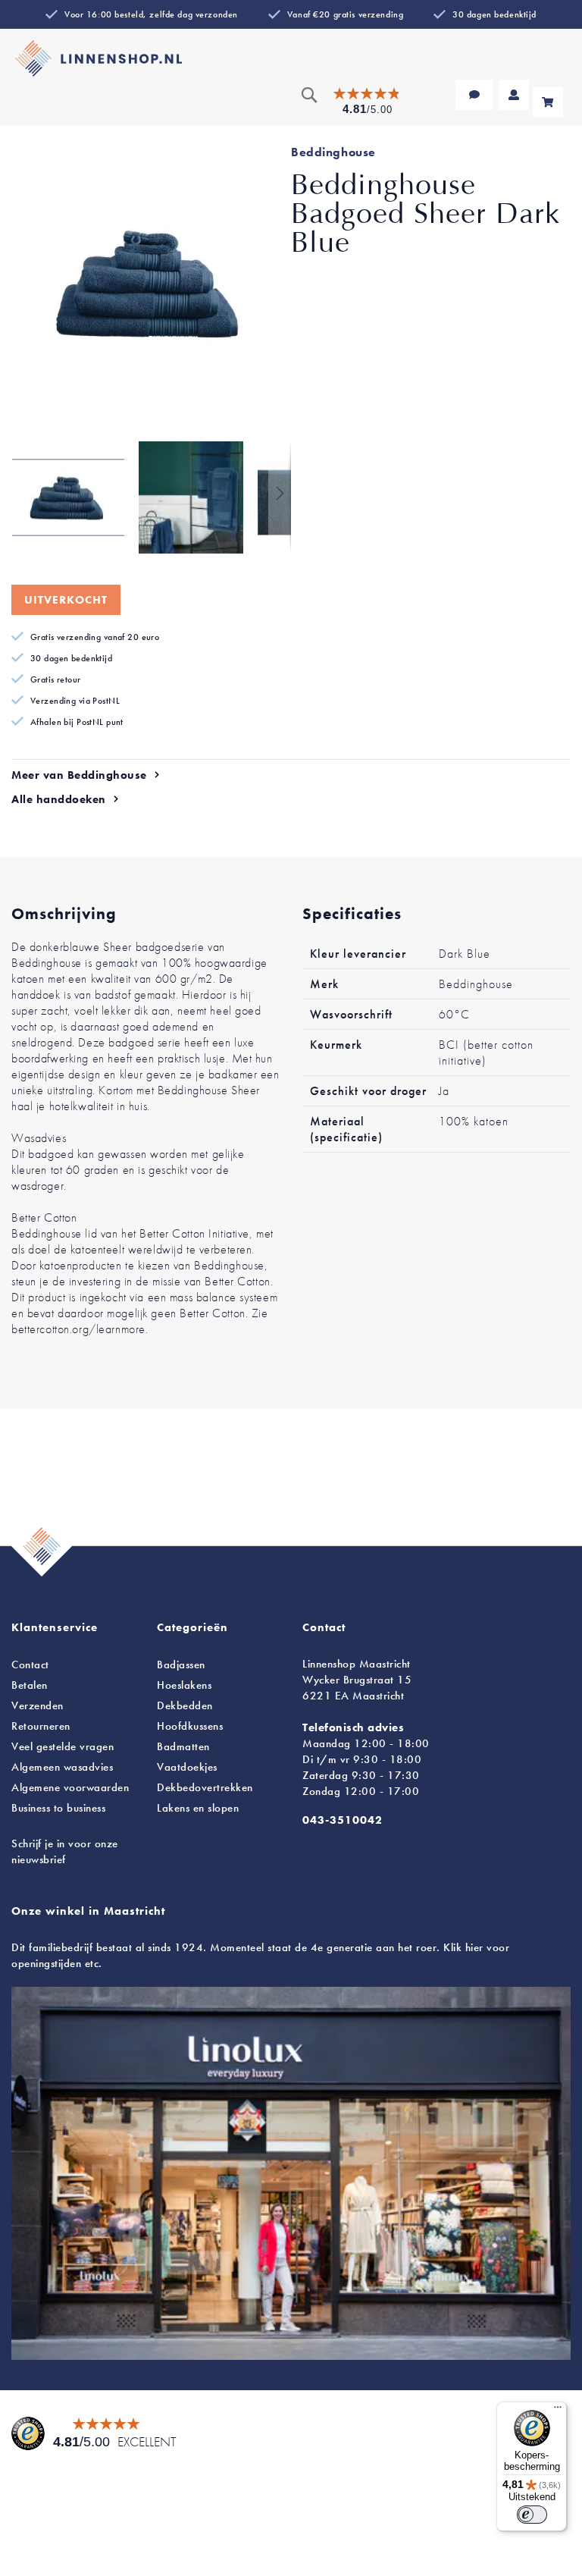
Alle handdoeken (59, 799)
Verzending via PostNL (75, 701)
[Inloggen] (514, 95)
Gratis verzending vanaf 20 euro (95, 637)
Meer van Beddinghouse (79, 775)
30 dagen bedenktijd (494, 14)
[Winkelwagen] (548, 102)
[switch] (532, 2515)
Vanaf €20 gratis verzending (345, 14)
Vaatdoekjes (187, 1767)
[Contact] (474, 95)
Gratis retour (56, 679)
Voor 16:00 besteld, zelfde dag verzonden (151, 14)
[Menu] (558, 2411)
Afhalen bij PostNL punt (77, 722)
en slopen (198, 1808)
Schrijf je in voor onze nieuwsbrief (65, 1851)
